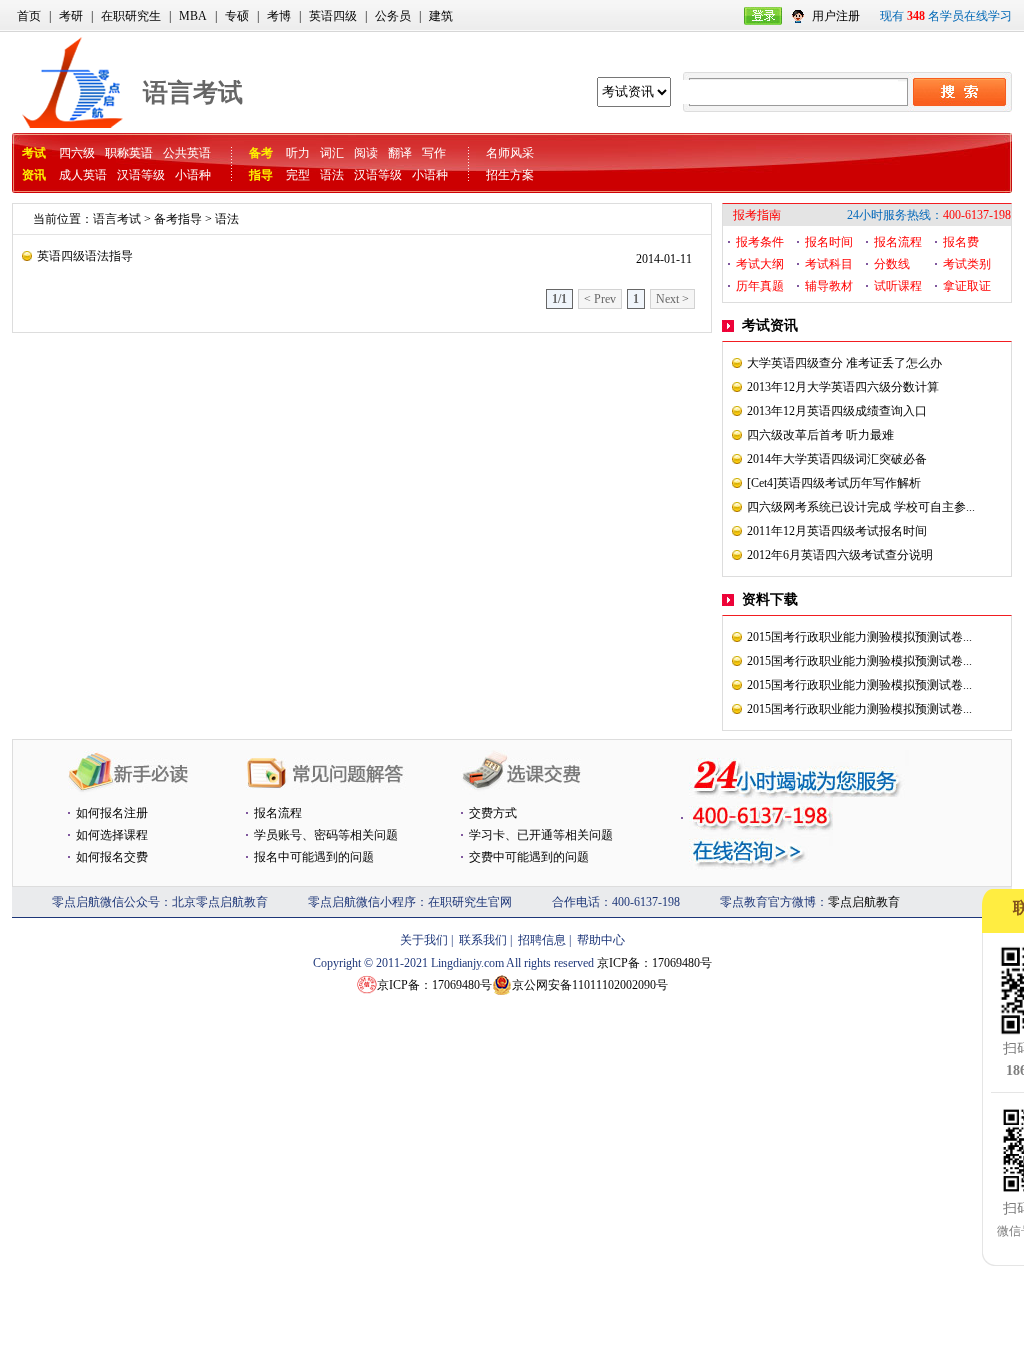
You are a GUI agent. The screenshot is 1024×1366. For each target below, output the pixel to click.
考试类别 (967, 264)
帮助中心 (601, 940)
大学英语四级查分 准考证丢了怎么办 (844, 363)
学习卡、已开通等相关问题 (541, 835)
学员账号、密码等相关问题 (326, 835)
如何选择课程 (112, 835)
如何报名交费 (112, 857)
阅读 (366, 153)
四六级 (77, 153)
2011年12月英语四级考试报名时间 (837, 531)
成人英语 (83, 175)
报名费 (961, 242)
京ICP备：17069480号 (654, 963)
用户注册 (836, 16)
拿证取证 (967, 286)
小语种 (193, 175)
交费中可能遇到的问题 (529, 857)
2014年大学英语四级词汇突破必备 (837, 459)
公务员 (393, 16)
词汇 (332, 153)
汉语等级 (141, 175)
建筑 (441, 16)
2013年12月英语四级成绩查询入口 (837, 411)
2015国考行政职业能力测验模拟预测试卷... (859, 637)
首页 (29, 16)
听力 (298, 153)
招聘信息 (542, 940)
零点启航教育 (864, 902)
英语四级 (333, 16)
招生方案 (510, 175)
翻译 (400, 153)
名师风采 (510, 153)
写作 (434, 153)
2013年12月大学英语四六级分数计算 (843, 387)
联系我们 (483, 940)
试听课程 (898, 286)
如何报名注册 (112, 813)
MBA (193, 16)
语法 (332, 175)
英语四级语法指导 (85, 256)
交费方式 (493, 813)
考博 (279, 16)
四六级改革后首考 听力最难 (820, 435)
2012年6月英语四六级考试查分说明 (840, 555)
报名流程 (898, 242)
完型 (298, 175)
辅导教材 (829, 286)
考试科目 (829, 264)
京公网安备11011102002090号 (590, 985)
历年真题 (760, 286)
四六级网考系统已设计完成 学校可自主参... (861, 507)
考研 (71, 16)
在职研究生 (131, 16)
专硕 (237, 16)
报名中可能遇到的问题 (314, 857)
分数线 (892, 264)
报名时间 (829, 242)
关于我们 (424, 940)
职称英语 (129, 153)
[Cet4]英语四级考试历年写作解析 (834, 483)
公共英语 (187, 153)
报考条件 (760, 242)
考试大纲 (760, 264)
